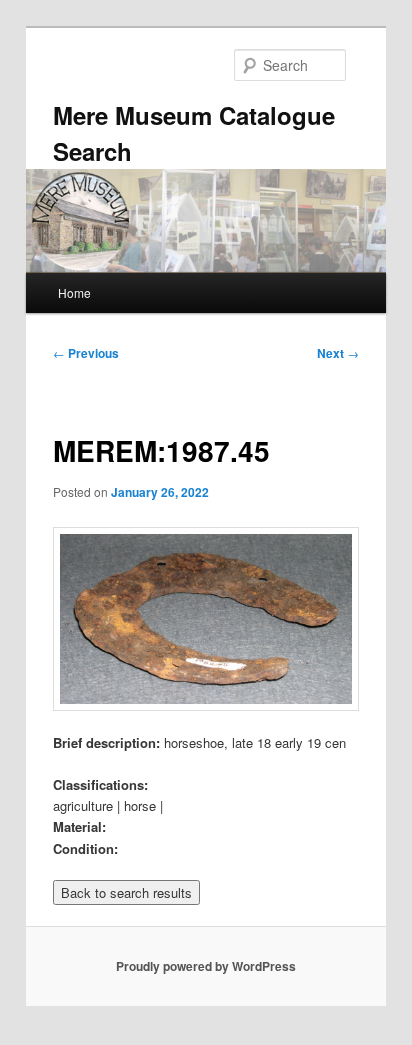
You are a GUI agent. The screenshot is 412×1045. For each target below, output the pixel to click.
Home (74, 292)
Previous (86, 353)
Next (338, 353)
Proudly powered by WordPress (206, 966)
